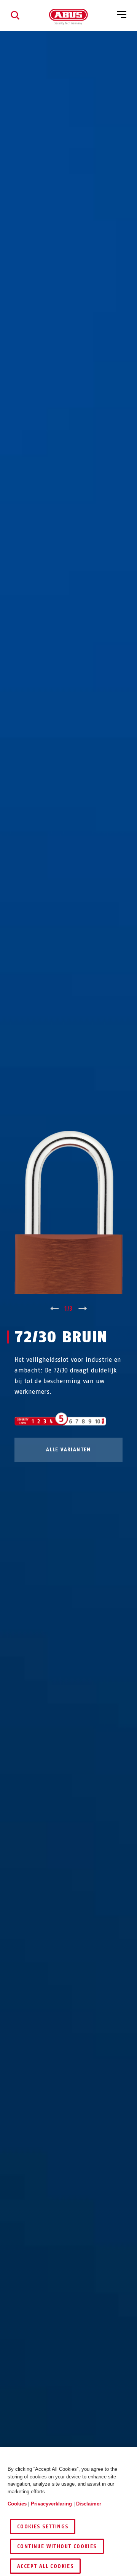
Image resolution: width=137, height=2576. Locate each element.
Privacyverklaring (51, 2504)
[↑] (54, 1309)
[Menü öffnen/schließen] (122, 15)
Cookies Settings (43, 2527)
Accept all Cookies (45, 2566)
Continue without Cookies (57, 2546)
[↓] (83, 1309)
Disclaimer (89, 2504)
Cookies (17, 2504)
